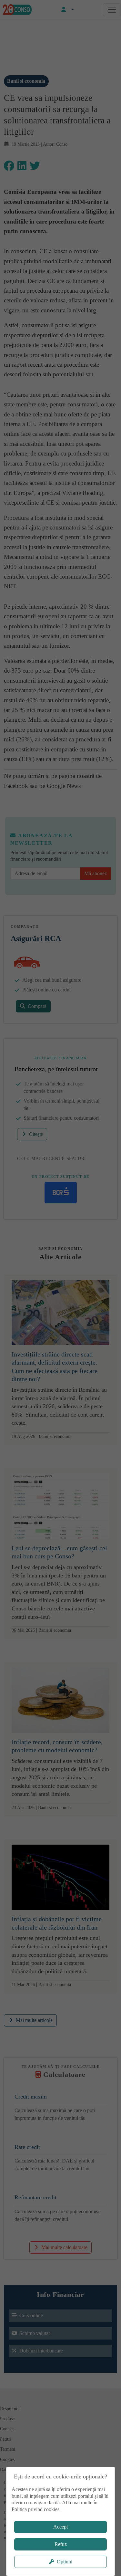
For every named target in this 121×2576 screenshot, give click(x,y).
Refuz (61, 2544)
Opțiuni (65, 2562)
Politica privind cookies (35, 2509)
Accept (60, 2527)
